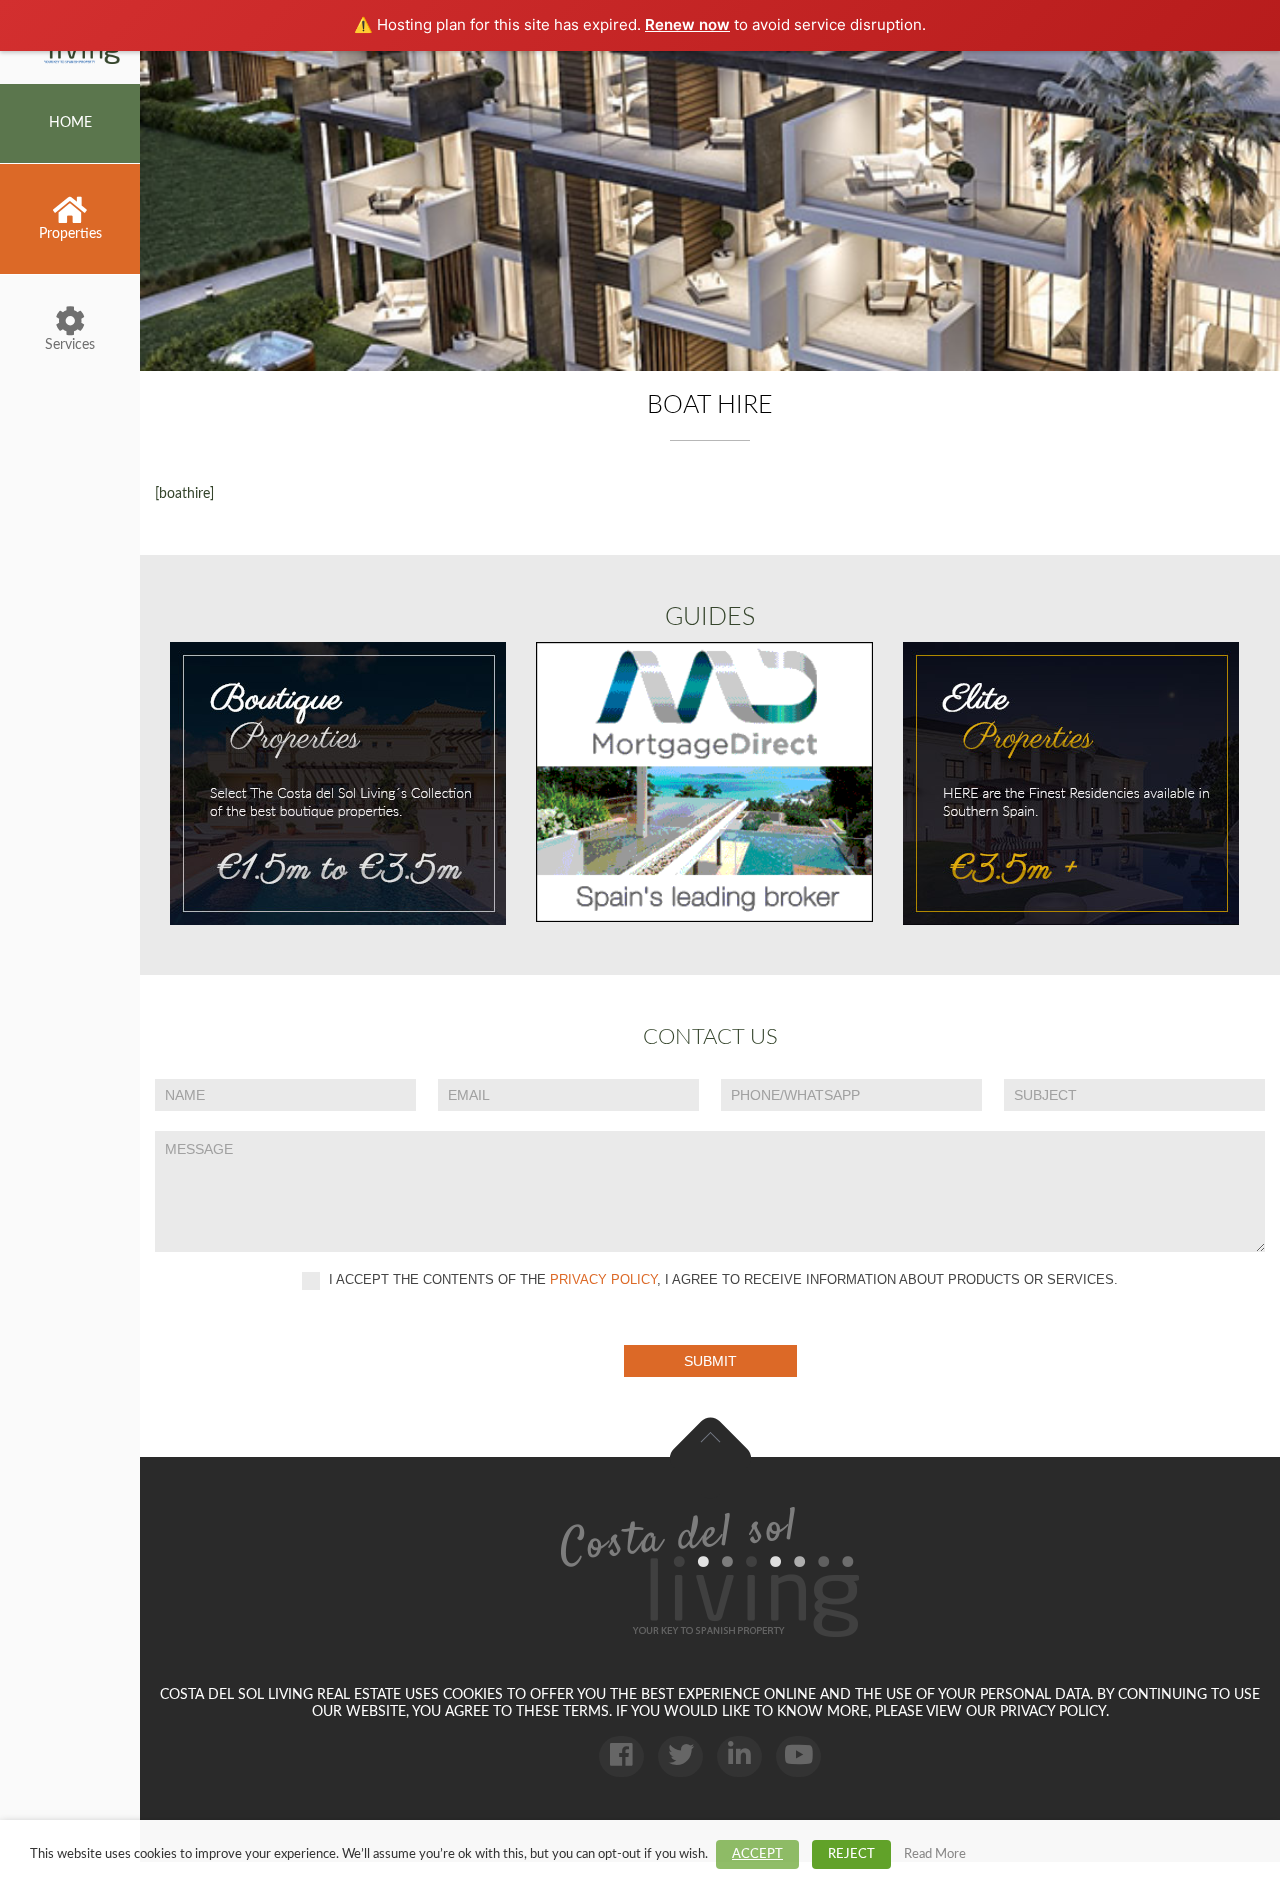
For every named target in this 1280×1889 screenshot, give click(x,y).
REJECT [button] (851, 1854)
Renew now (687, 24)
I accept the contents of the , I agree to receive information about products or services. (721, 1279)
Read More (935, 1854)
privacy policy (603, 1279)
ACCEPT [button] (757, 1854)
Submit (710, 1361)
